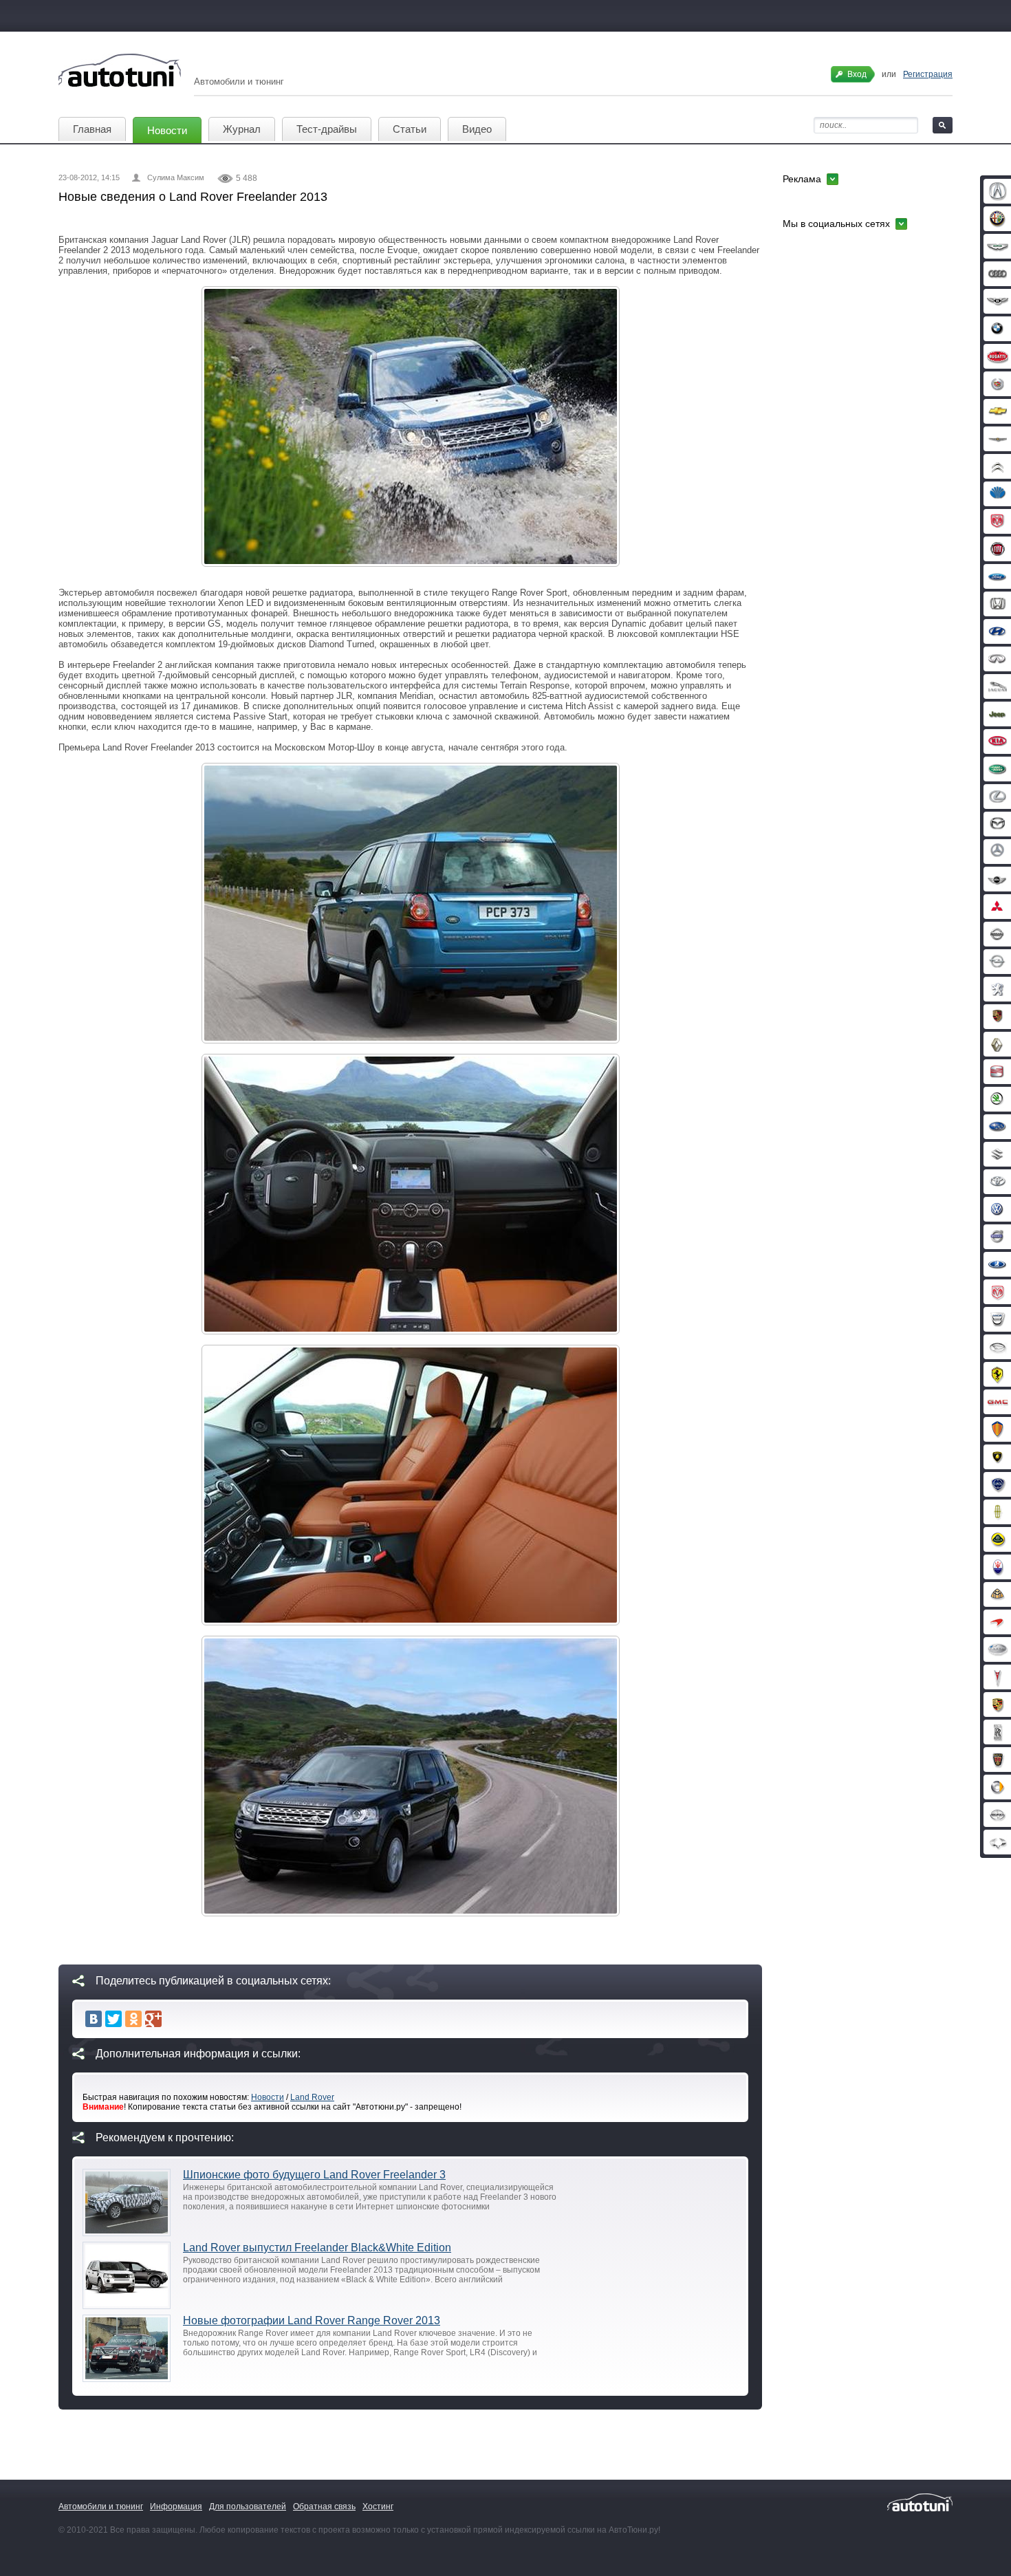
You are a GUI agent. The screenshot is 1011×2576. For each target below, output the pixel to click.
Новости (167, 130)
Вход (857, 74)
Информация (176, 2507)
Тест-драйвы (327, 129)
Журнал (242, 129)
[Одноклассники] (133, 2019)
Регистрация (928, 74)
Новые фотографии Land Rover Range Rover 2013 (312, 2320)
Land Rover (312, 2097)
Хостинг (378, 2507)
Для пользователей (248, 2507)
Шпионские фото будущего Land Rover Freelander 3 (314, 2175)
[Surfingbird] (173, 2019)
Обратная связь (324, 2507)
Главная (92, 129)
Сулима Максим (176, 177)
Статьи (410, 129)
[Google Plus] (153, 2019)
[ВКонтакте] (94, 2019)
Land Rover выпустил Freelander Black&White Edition (317, 2248)
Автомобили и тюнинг (101, 2507)
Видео (477, 129)
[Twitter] (113, 2019)
